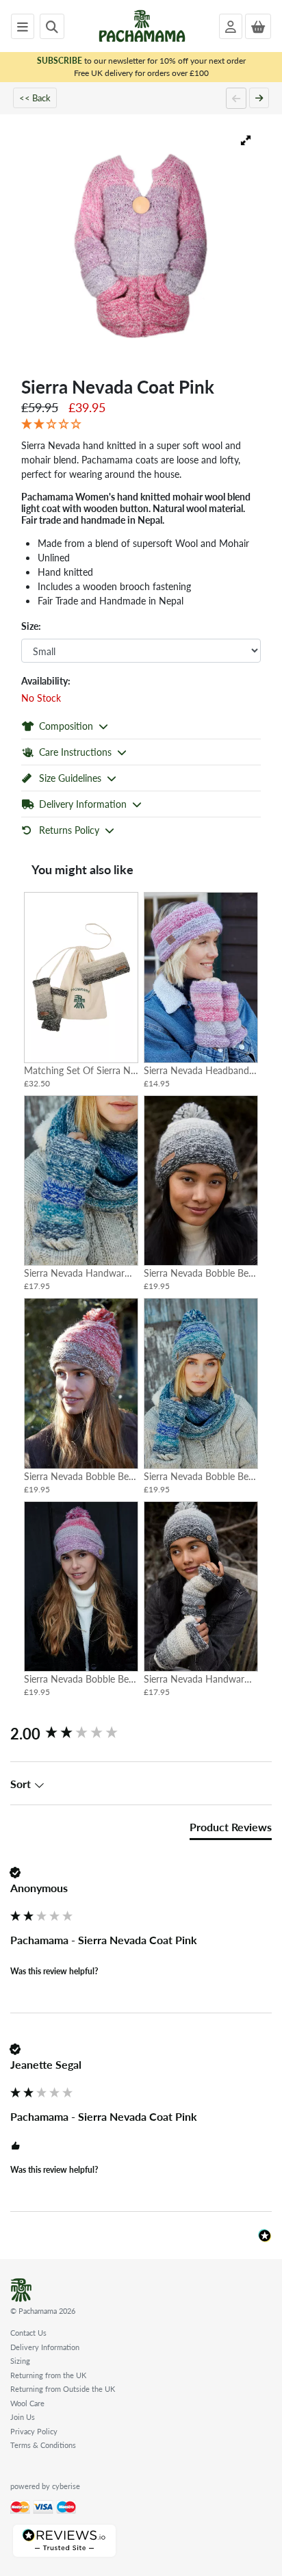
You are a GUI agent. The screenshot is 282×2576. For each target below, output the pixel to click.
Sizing (20, 2361)
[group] (141, 1734)
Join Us (23, 2417)
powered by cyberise (45, 2486)
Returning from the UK (48, 2375)
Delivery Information (45, 2347)
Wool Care (27, 2403)
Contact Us (28, 2333)
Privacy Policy (34, 2431)
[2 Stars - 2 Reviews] (141, 424)
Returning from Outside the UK (63, 2389)
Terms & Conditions (43, 2445)
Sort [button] (22, 1784)
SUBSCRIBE (60, 61)
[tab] (231, 1830)
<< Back (35, 98)
